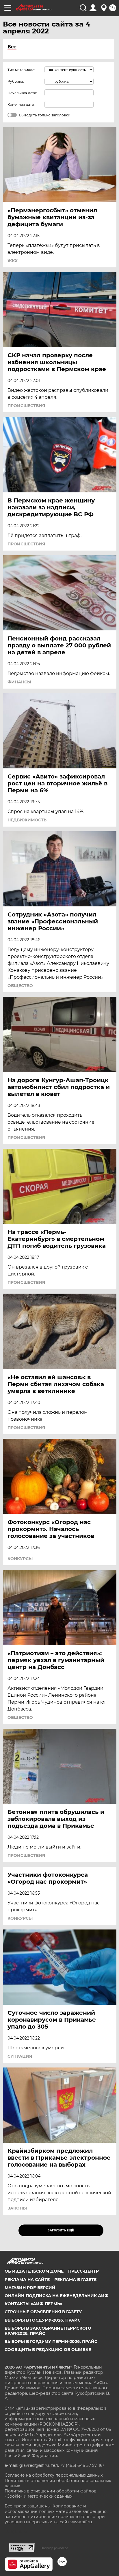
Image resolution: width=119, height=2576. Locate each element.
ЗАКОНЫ (17, 2208)
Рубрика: (16, 81)
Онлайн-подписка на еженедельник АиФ (56, 2296)
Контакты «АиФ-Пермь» (34, 2304)
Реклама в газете (75, 2280)
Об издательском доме (34, 2271)
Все (12, 47)
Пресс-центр (83, 2271)
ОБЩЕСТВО (20, 986)
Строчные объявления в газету (43, 2312)
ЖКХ (13, 261)
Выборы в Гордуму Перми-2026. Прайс (51, 2341)
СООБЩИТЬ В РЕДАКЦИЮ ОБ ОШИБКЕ (48, 2350)
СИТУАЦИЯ (20, 2056)
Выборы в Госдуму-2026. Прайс (43, 2320)
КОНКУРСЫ (20, 1559)
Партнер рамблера (54, 2548)
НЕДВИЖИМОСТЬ (27, 820)
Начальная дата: (22, 93)
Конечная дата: (21, 104)
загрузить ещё (61, 2230)
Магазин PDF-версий (30, 2288)
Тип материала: (21, 70)
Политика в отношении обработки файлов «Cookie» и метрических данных (51, 2494)
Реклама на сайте (27, 2280)
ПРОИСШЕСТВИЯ (26, 406)
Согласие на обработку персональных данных (54, 2475)
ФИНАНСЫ (19, 682)
